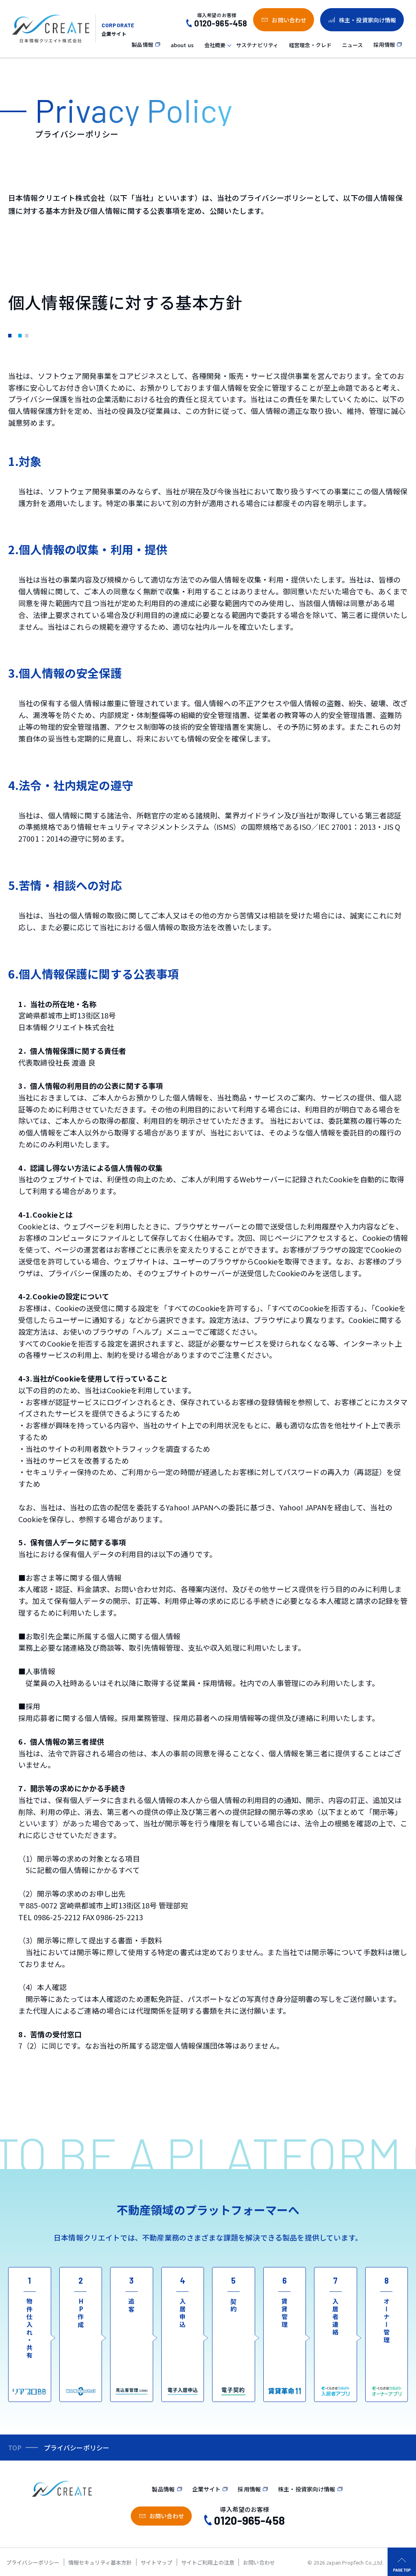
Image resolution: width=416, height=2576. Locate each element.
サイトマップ (157, 2562)
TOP (15, 2448)
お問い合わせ (259, 2562)
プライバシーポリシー (33, 2562)
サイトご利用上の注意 (208, 2562)
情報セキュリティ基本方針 (100, 2562)
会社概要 (215, 45)
